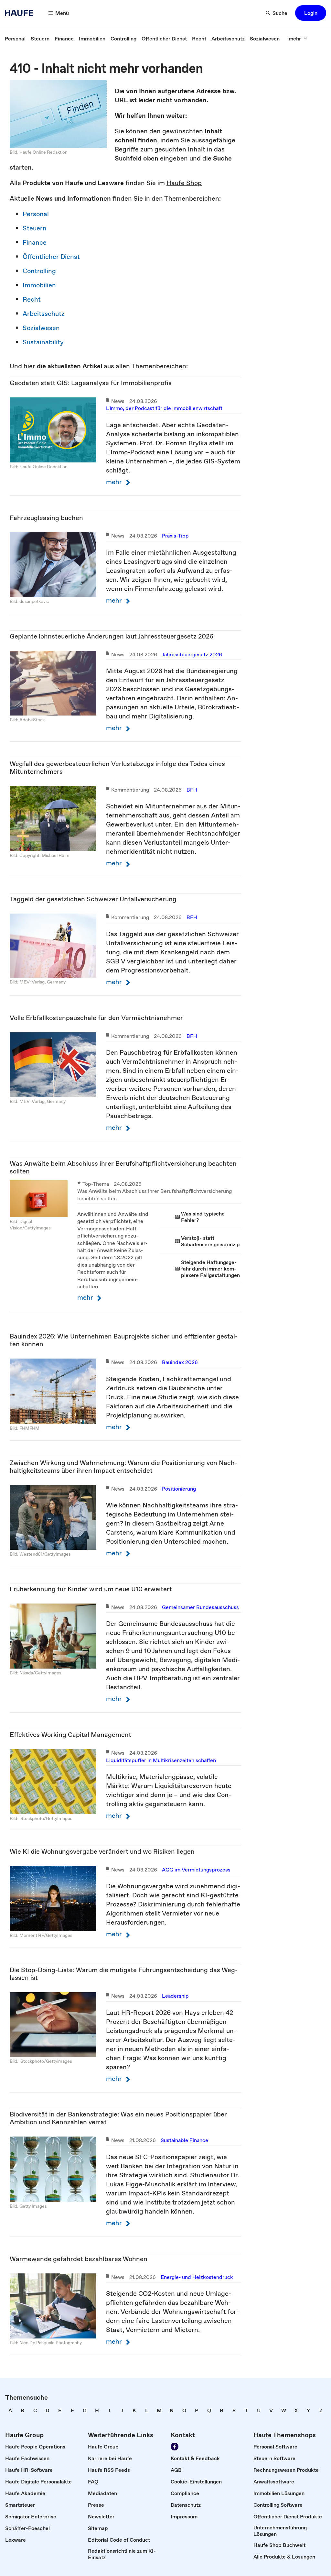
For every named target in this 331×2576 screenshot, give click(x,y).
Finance (35, 242)
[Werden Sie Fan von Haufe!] (175, 2447)
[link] (15, 39)
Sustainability (43, 342)
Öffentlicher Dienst (51, 257)
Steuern (35, 228)
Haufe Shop (184, 183)
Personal (36, 214)
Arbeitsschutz (44, 314)
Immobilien (39, 285)
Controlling (39, 271)
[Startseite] (21, 13)
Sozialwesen (41, 328)
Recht (32, 299)
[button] (311, 13)
